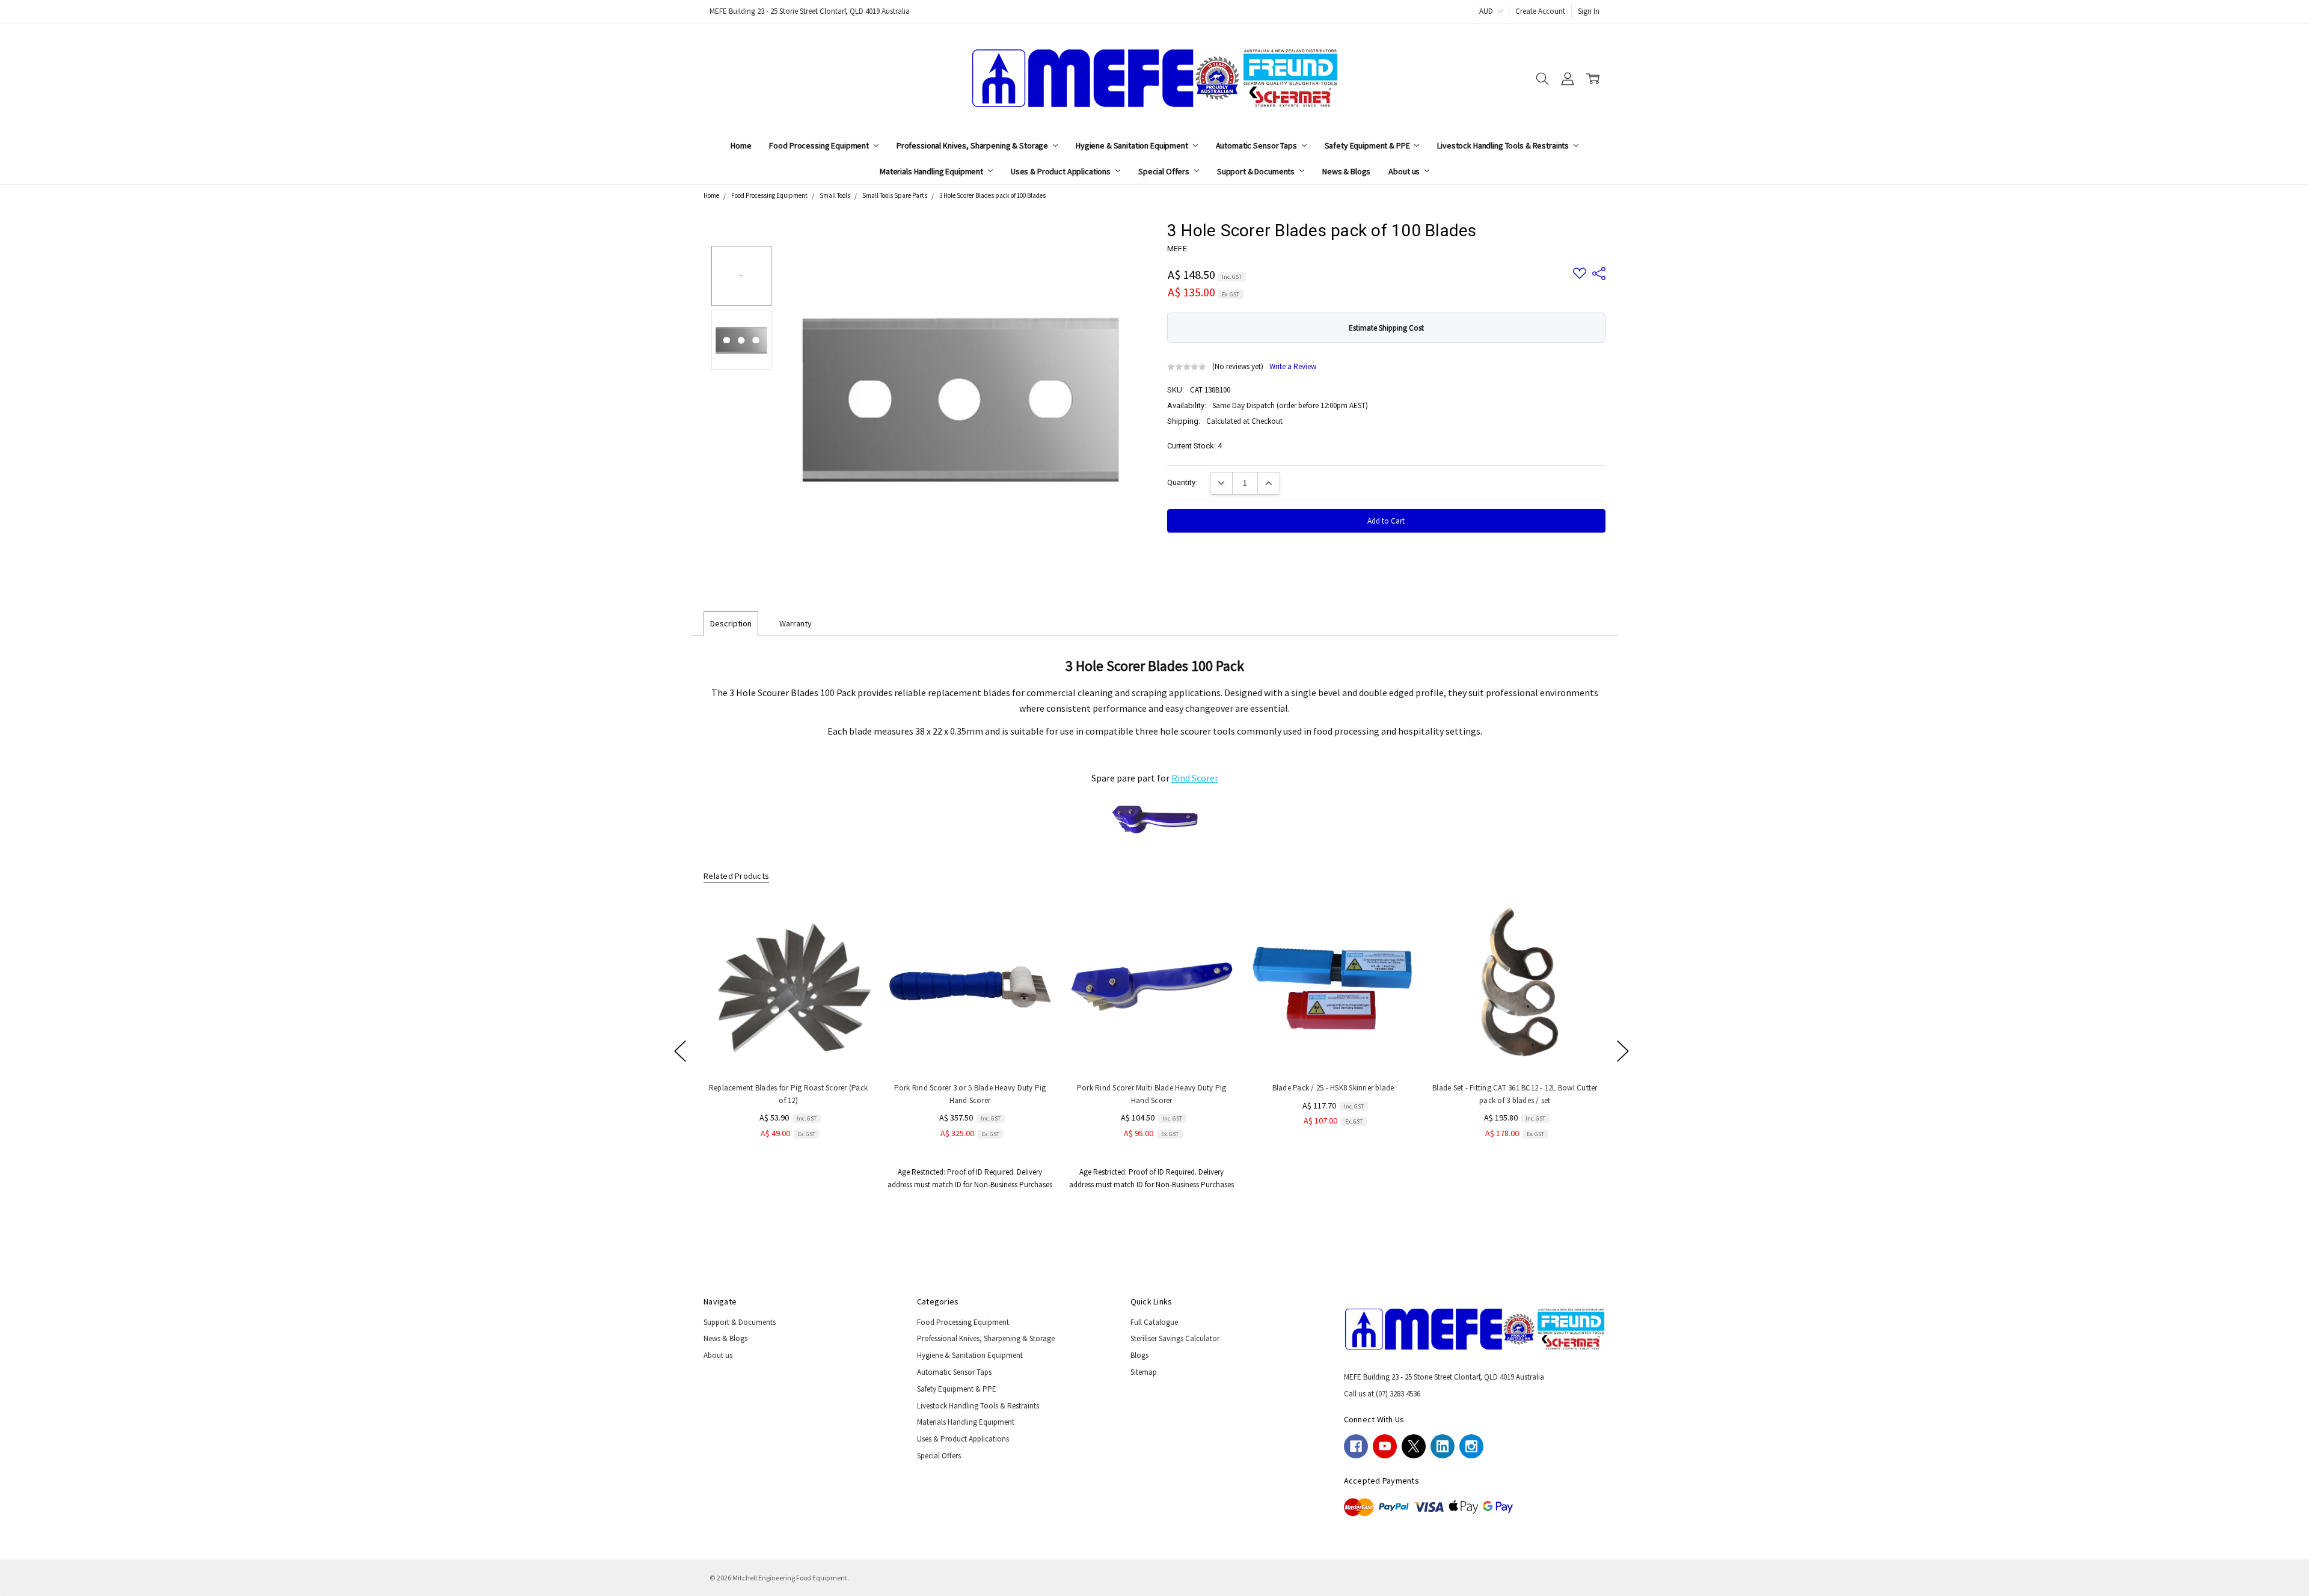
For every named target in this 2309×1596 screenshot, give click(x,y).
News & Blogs (1346, 171)
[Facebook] (1356, 1446)
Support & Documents (1257, 171)
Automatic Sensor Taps (1257, 145)
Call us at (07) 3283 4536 (1382, 1394)
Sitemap (1144, 1372)
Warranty (796, 623)
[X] (1414, 1446)
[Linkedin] (1443, 1446)
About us (1405, 171)
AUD (1487, 11)
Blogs (1139, 1355)
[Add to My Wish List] (853, 941)
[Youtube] (1385, 1446)
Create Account (1540, 11)
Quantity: (1182, 482)
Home (741, 145)
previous (680, 1051)
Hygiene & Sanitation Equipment (1133, 145)
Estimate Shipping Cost (1386, 328)
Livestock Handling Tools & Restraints (1504, 145)
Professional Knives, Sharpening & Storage (973, 145)
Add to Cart (788, 1048)
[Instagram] (1471, 1446)
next (1623, 1051)
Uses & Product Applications (1062, 171)
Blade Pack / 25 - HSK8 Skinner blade (1333, 1088)
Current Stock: (1194, 446)
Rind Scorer (1195, 778)
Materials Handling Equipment (932, 171)
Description (731, 623)
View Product (1151, 1048)
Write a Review (1293, 367)
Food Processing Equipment (820, 145)
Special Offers (1165, 171)
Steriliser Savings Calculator (1175, 1338)
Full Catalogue (1154, 1322)
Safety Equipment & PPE (1368, 145)
